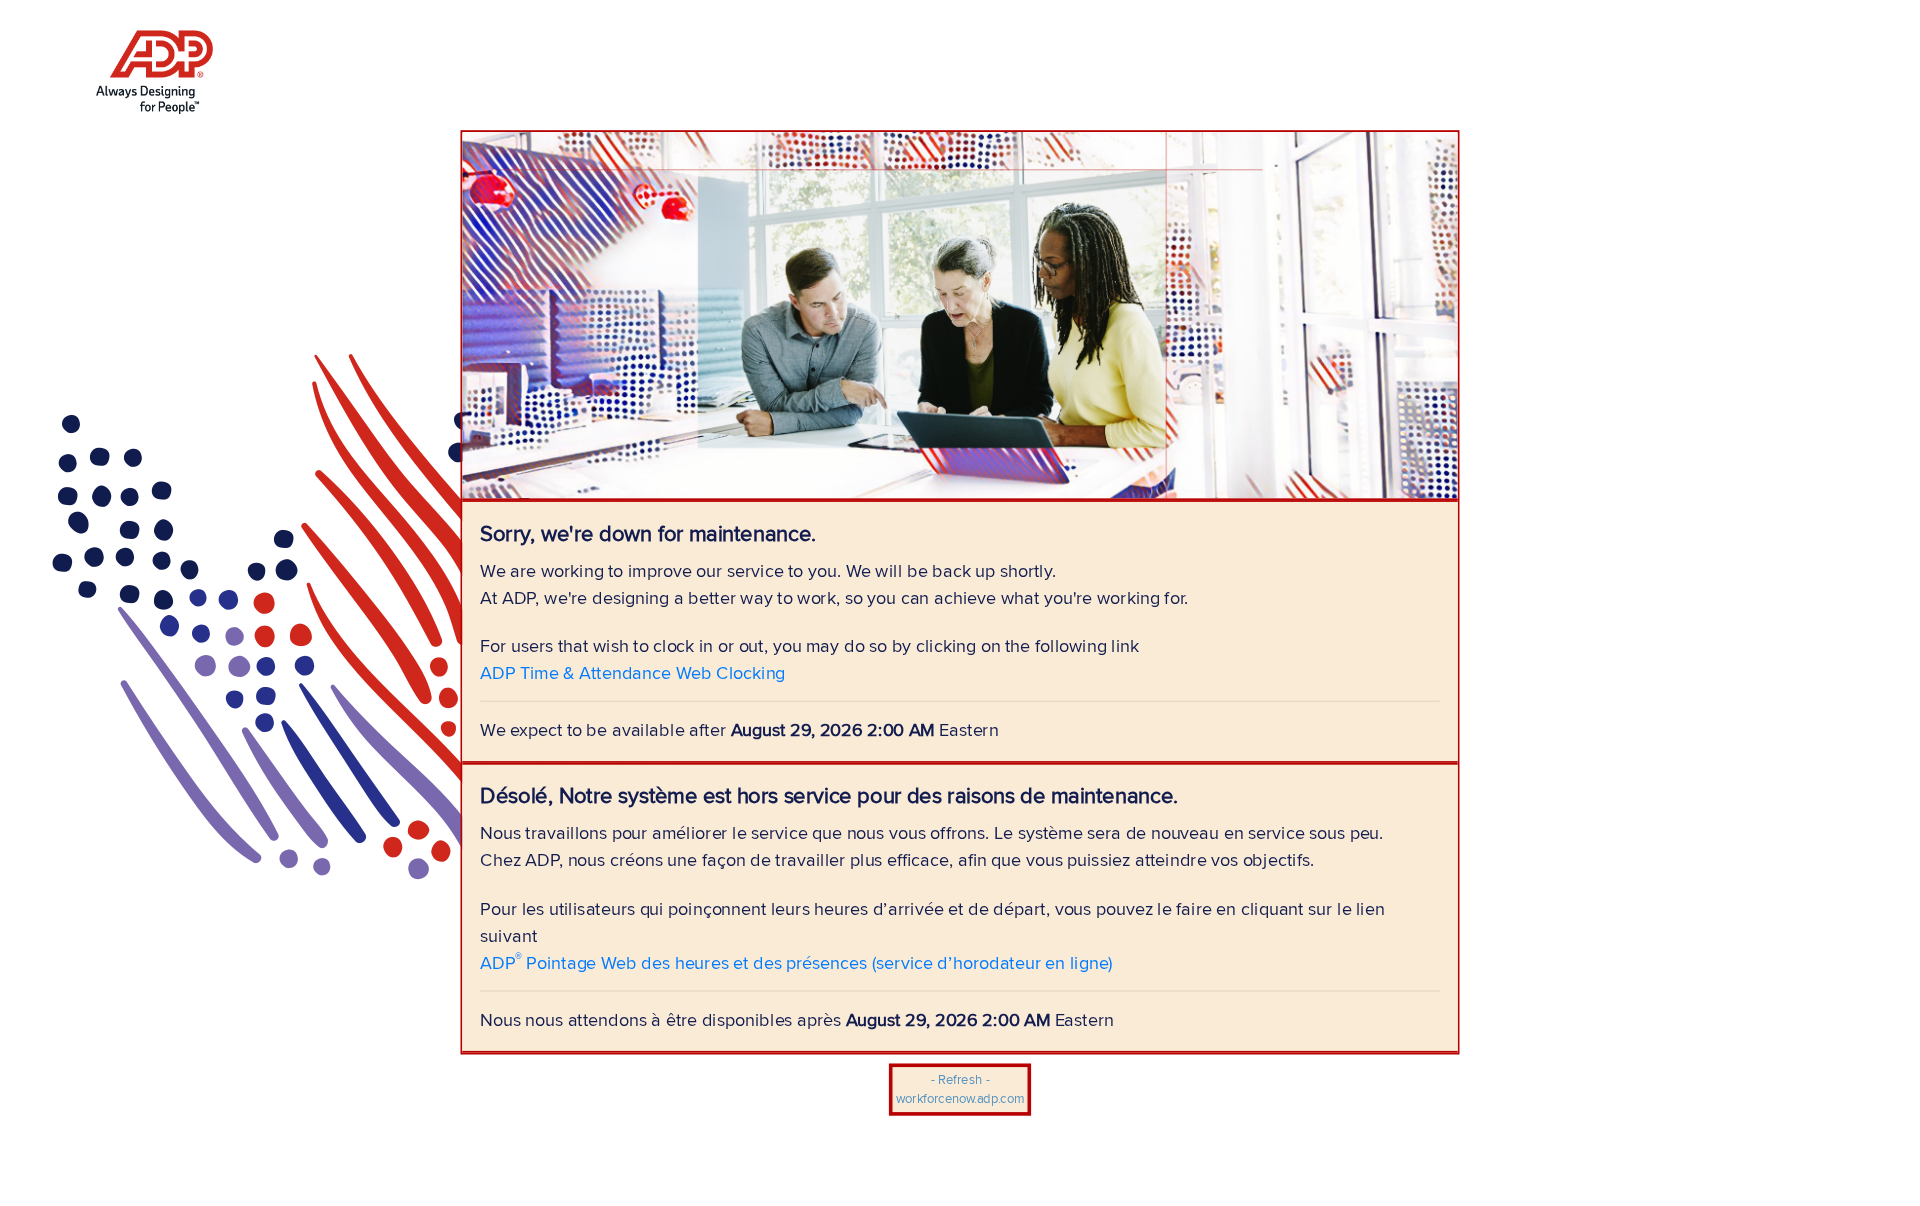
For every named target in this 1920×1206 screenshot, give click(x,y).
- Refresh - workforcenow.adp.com (960, 1089)
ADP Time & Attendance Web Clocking (632, 672)
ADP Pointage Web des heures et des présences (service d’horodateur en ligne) (796, 962)
